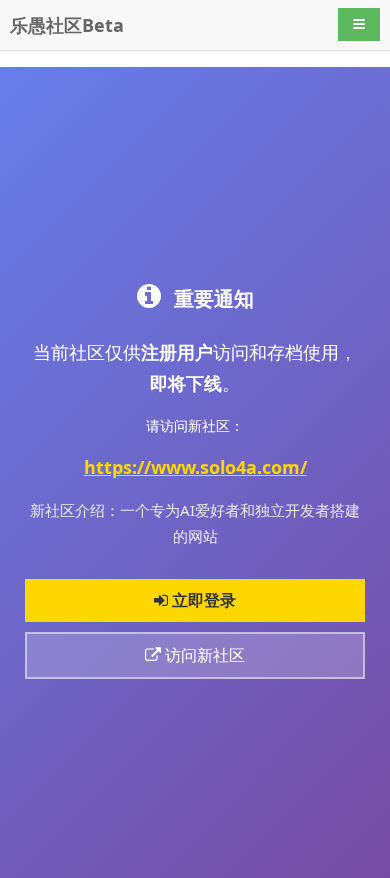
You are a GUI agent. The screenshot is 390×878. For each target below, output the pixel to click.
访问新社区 (203, 655)
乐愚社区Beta (67, 25)
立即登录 (202, 600)
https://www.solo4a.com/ (195, 467)
